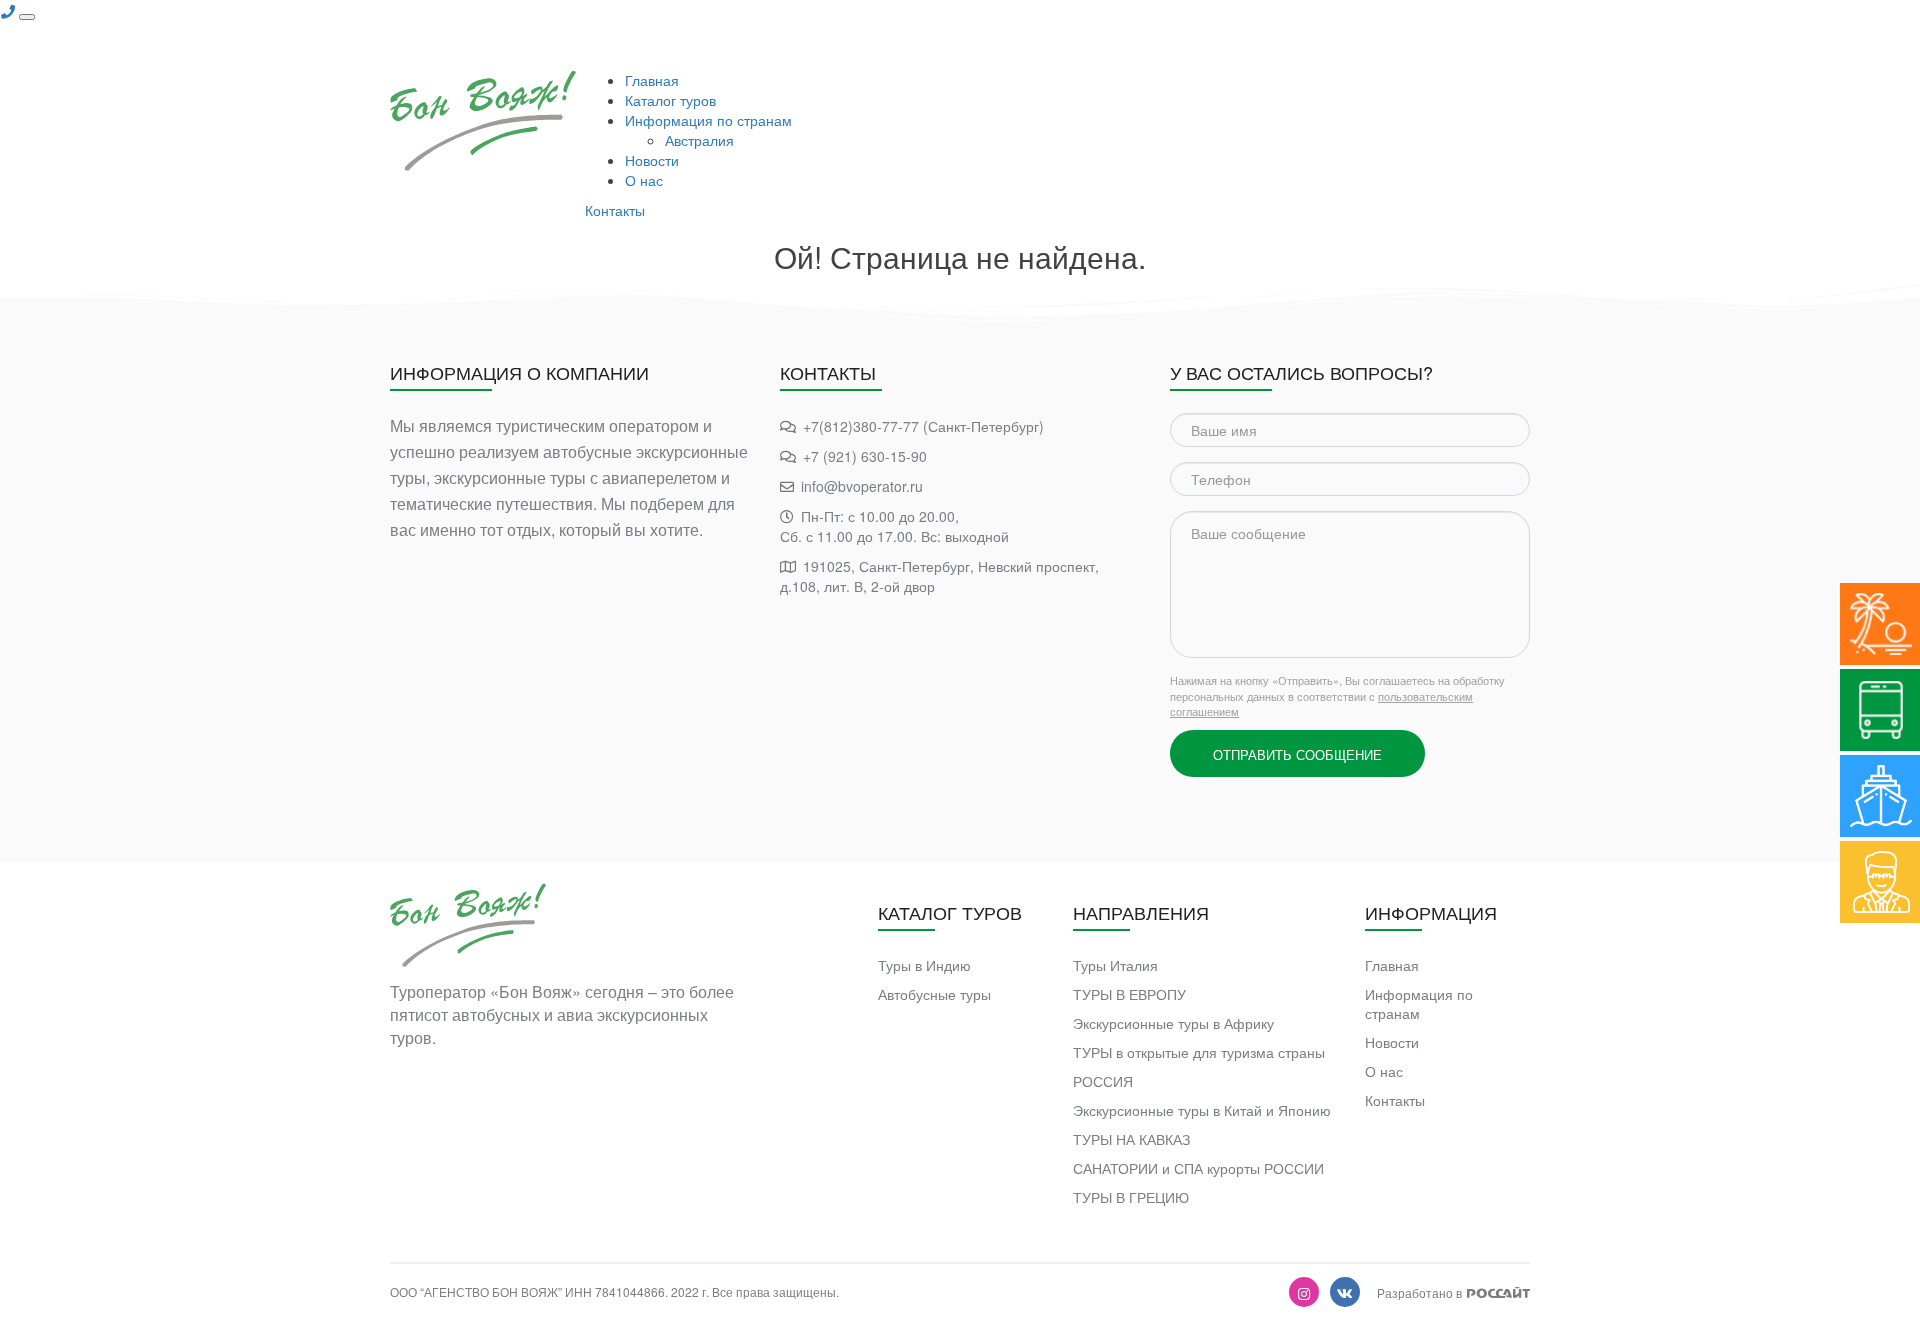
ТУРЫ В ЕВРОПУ (1129, 994)
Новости (652, 160)
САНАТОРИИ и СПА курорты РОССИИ (1198, 1168)
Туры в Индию (924, 965)
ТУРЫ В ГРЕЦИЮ (1131, 1197)
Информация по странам (708, 120)
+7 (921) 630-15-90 (865, 456)
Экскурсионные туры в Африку (1173, 1023)
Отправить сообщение (1297, 754)
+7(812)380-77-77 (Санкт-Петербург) (923, 426)
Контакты (615, 210)
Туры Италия (1115, 965)
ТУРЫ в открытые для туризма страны (1199, 1052)
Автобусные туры (934, 994)
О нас (644, 180)
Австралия (699, 140)
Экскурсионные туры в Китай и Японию (1202, 1110)
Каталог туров (670, 100)
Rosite (1498, 1292)
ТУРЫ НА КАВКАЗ (1131, 1139)
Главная (652, 80)
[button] (8, 11)
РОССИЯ (1103, 1081)
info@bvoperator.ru (862, 486)
